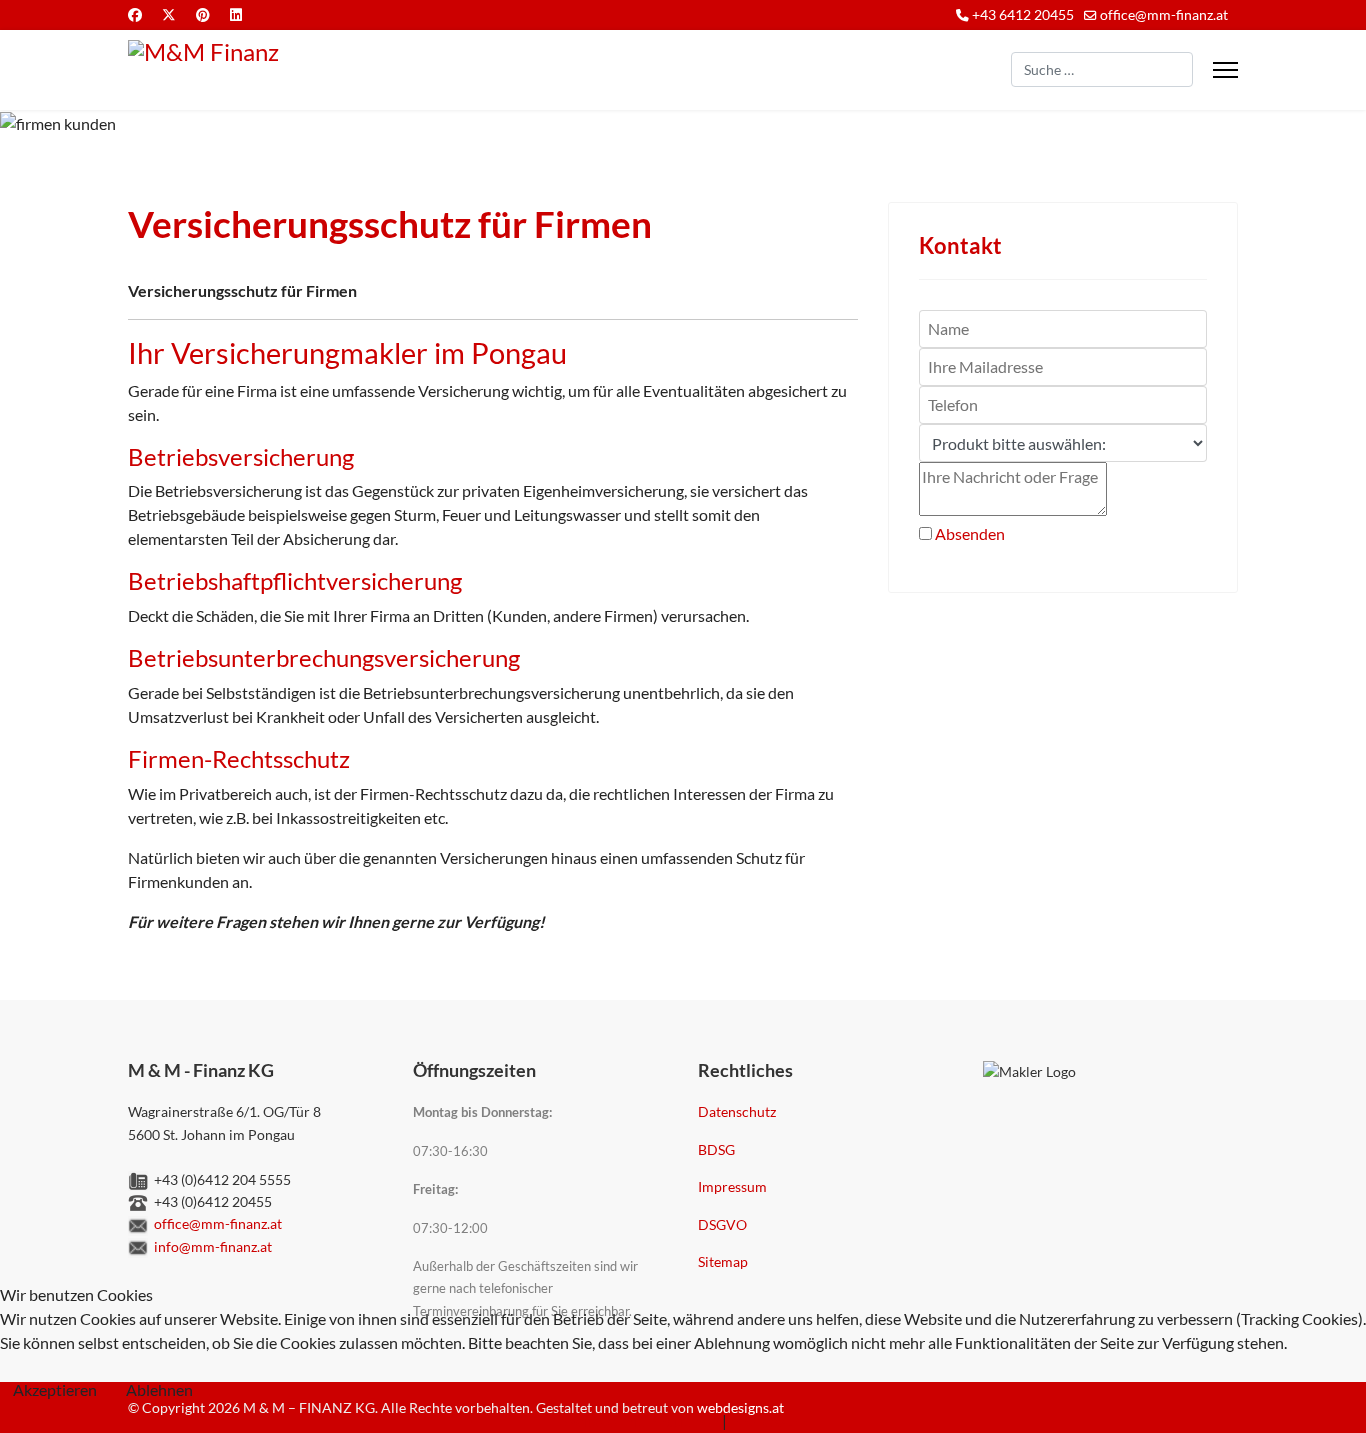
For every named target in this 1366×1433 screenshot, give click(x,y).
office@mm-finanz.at (1164, 14)
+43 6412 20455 (1023, 14)
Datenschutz (737, 1111)
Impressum (732, 1186)
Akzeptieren (55, 1389)
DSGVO (722, 1224)
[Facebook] (135, 14)
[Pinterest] (203, 14)
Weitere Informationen (639, 1420)
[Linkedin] (236, 14)
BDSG (716, 1149)
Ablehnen (159, 1389)
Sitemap (723, 1261)
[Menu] (1225, 70)
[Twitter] (169, 14)
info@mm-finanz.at (213, 1246)
